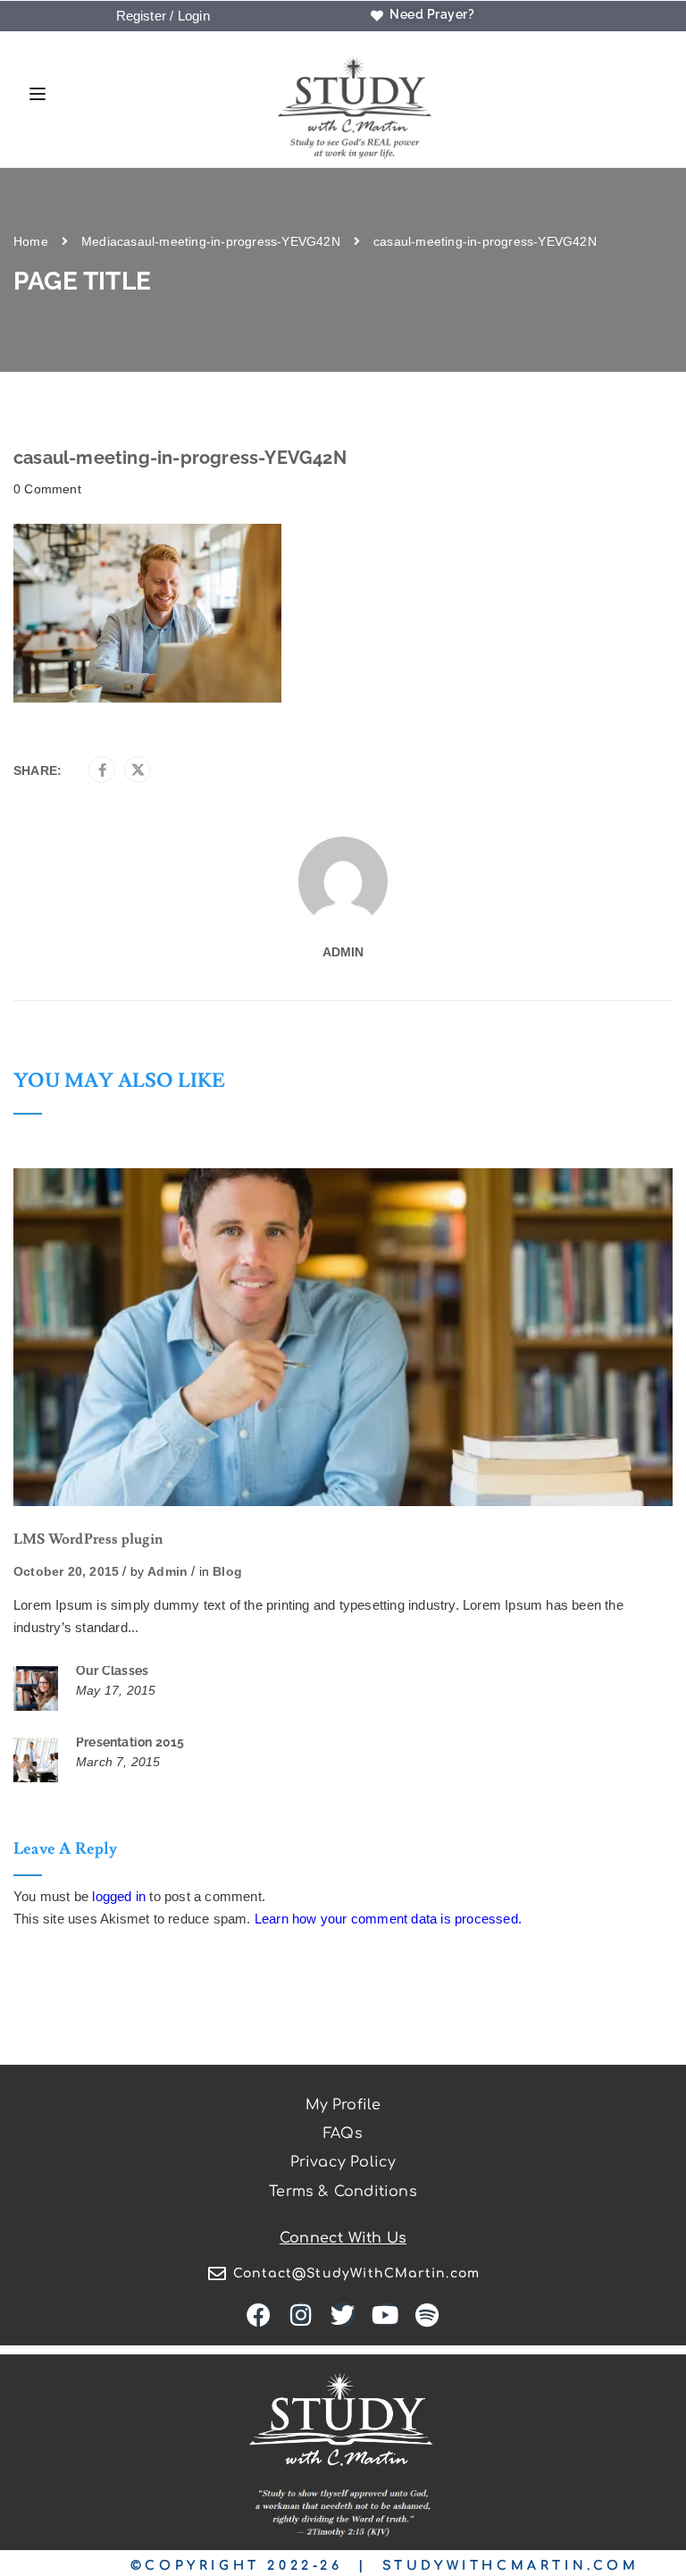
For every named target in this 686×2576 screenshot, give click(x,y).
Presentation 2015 (130, 1742)
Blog (227, 1571)
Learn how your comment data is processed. (388, 1919)
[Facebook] (102, 770)
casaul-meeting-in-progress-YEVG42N (229, 241)
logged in (119, 1896)
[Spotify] (427, 2315)
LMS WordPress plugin (88, 1539)
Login (194, 16)
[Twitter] (138, 770)
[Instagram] (301, 2315)
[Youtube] (385, 2315)
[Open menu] (33, 97)
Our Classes (112, 1671)
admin (343, 952)
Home (31, 241)
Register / (145, 16)
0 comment (47, 489)
